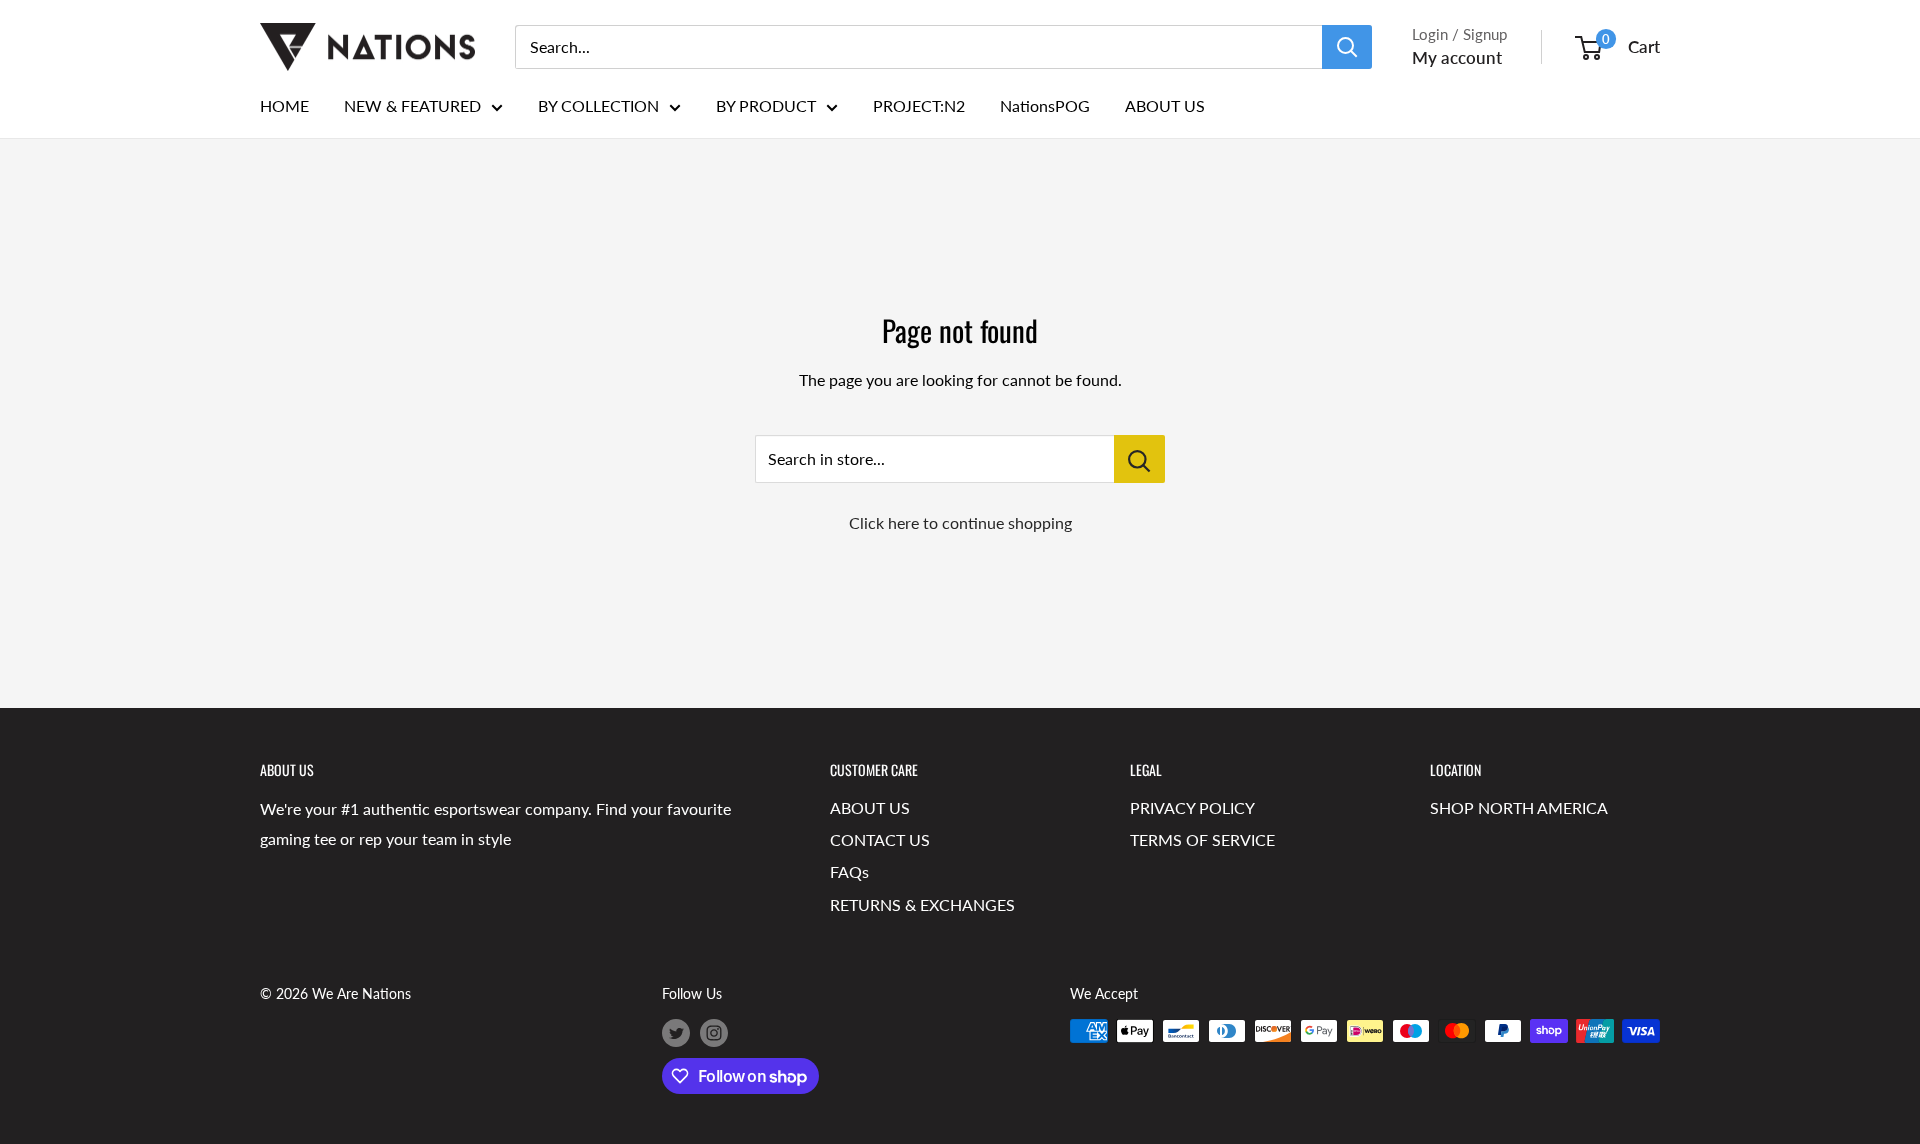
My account (1457, 57)
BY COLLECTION (598, 105)
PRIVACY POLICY (1192, 807)
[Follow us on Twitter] (676, 1033)
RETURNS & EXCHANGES (922, 904)
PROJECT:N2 (919, 105)
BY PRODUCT (766, 105)
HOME (284, 105)
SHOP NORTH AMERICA (1519, 807)
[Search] (1347, 47)
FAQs (849, 871)
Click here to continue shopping (960, 522)
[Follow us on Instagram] (714, 1033)
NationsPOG (1045, 105)
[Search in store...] (1139, 459)
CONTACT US (880, 839)
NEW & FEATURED (412, 105)
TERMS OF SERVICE (1202, 839)
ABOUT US (1165, 105)
